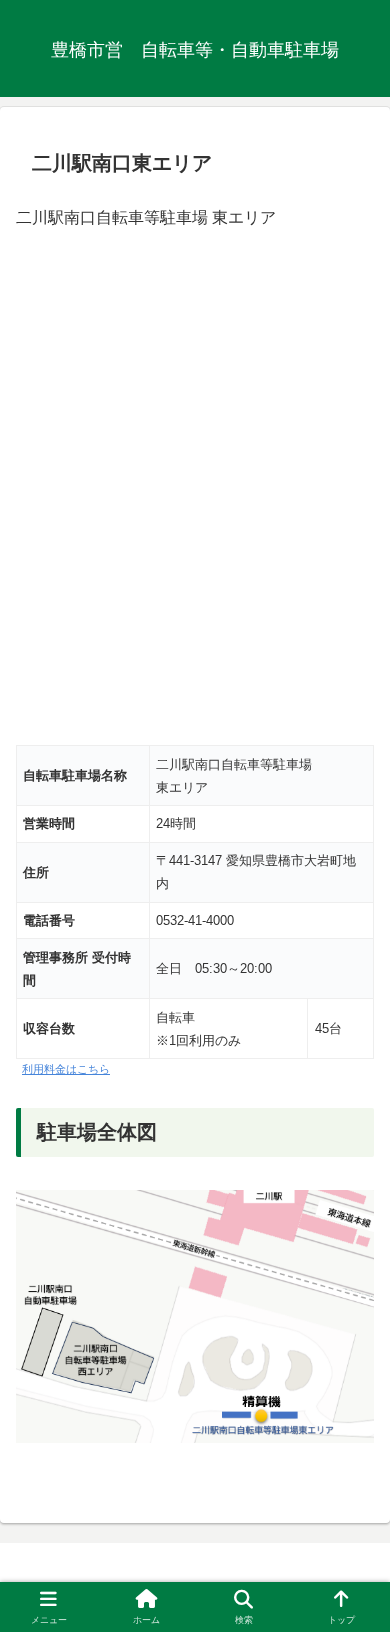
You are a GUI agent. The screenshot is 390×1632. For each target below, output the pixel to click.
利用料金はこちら (66, 1069)
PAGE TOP (358, 1566)
